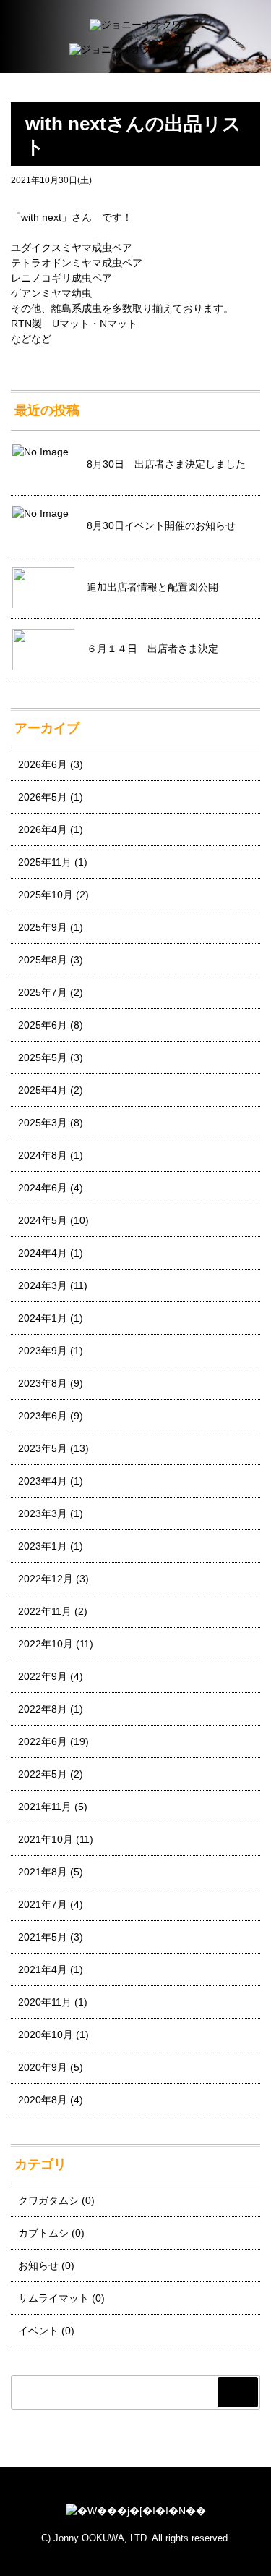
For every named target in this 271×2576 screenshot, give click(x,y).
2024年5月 (43, 1220)
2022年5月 (43, 1774)
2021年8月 (43, 1872)
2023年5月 (43, 1448)
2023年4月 (43, 1481)
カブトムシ (43, 2233)
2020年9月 (43, 2067)
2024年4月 (43, 1253)
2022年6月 (43, 1741)
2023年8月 (43, 1383)
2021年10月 (46, 1839)
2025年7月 (43, 992)
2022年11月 (45, 1611)
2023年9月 (43, 1351)
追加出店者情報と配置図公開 (152, 587)
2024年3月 (43, 1285)
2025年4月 (43, 1090)
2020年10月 (46, 2035)
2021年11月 (45, 1807)
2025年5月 (43, 1057)
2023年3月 (43, 1513)
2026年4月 (43, 829)
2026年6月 (43, 764)
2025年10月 (46, 895)
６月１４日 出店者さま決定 (152, 649)
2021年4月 (43, 1969)
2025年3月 (43, 1123)
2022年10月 (46, 1644)
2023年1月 (43, 1546)
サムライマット (53, 2298)
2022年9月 (43, 1676)
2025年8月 (43, 960)
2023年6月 (43, 1416)
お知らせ (38, 2265)
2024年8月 (43, 1155)
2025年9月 (43, 927)
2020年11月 (45, 2002)
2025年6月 (43, 1025)
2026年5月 (43, 797)
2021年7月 (43, 1904)
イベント (38, 2331)
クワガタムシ (48, 2200)
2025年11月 (45, 862)
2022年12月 (46, 1579)
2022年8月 (43, 1709)
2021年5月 (43, 1937)
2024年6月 (43, 1188)
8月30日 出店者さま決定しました (166, 464)
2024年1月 (43, 1318)
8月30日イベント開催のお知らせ (161, 525)
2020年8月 (43, 2100)
